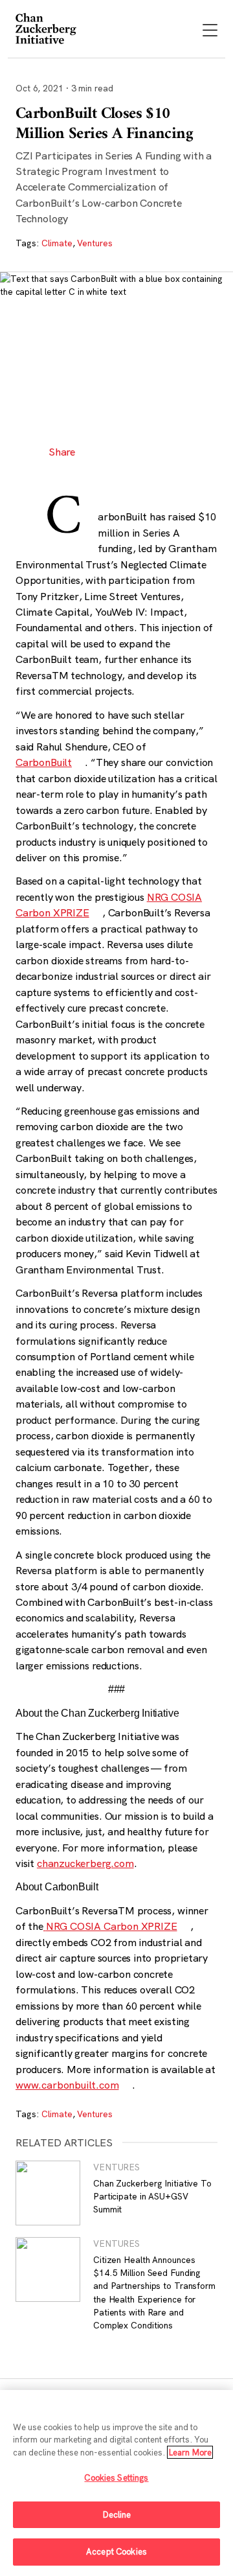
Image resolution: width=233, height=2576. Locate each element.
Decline (117, 2514)
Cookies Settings (116, 2477)
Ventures (94, 243)
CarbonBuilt (44, 762)
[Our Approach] (47, 30)
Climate (57, 243)
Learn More (190, 2452)
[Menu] (210, 31)
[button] (98, 452)
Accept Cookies (116, 2551)
